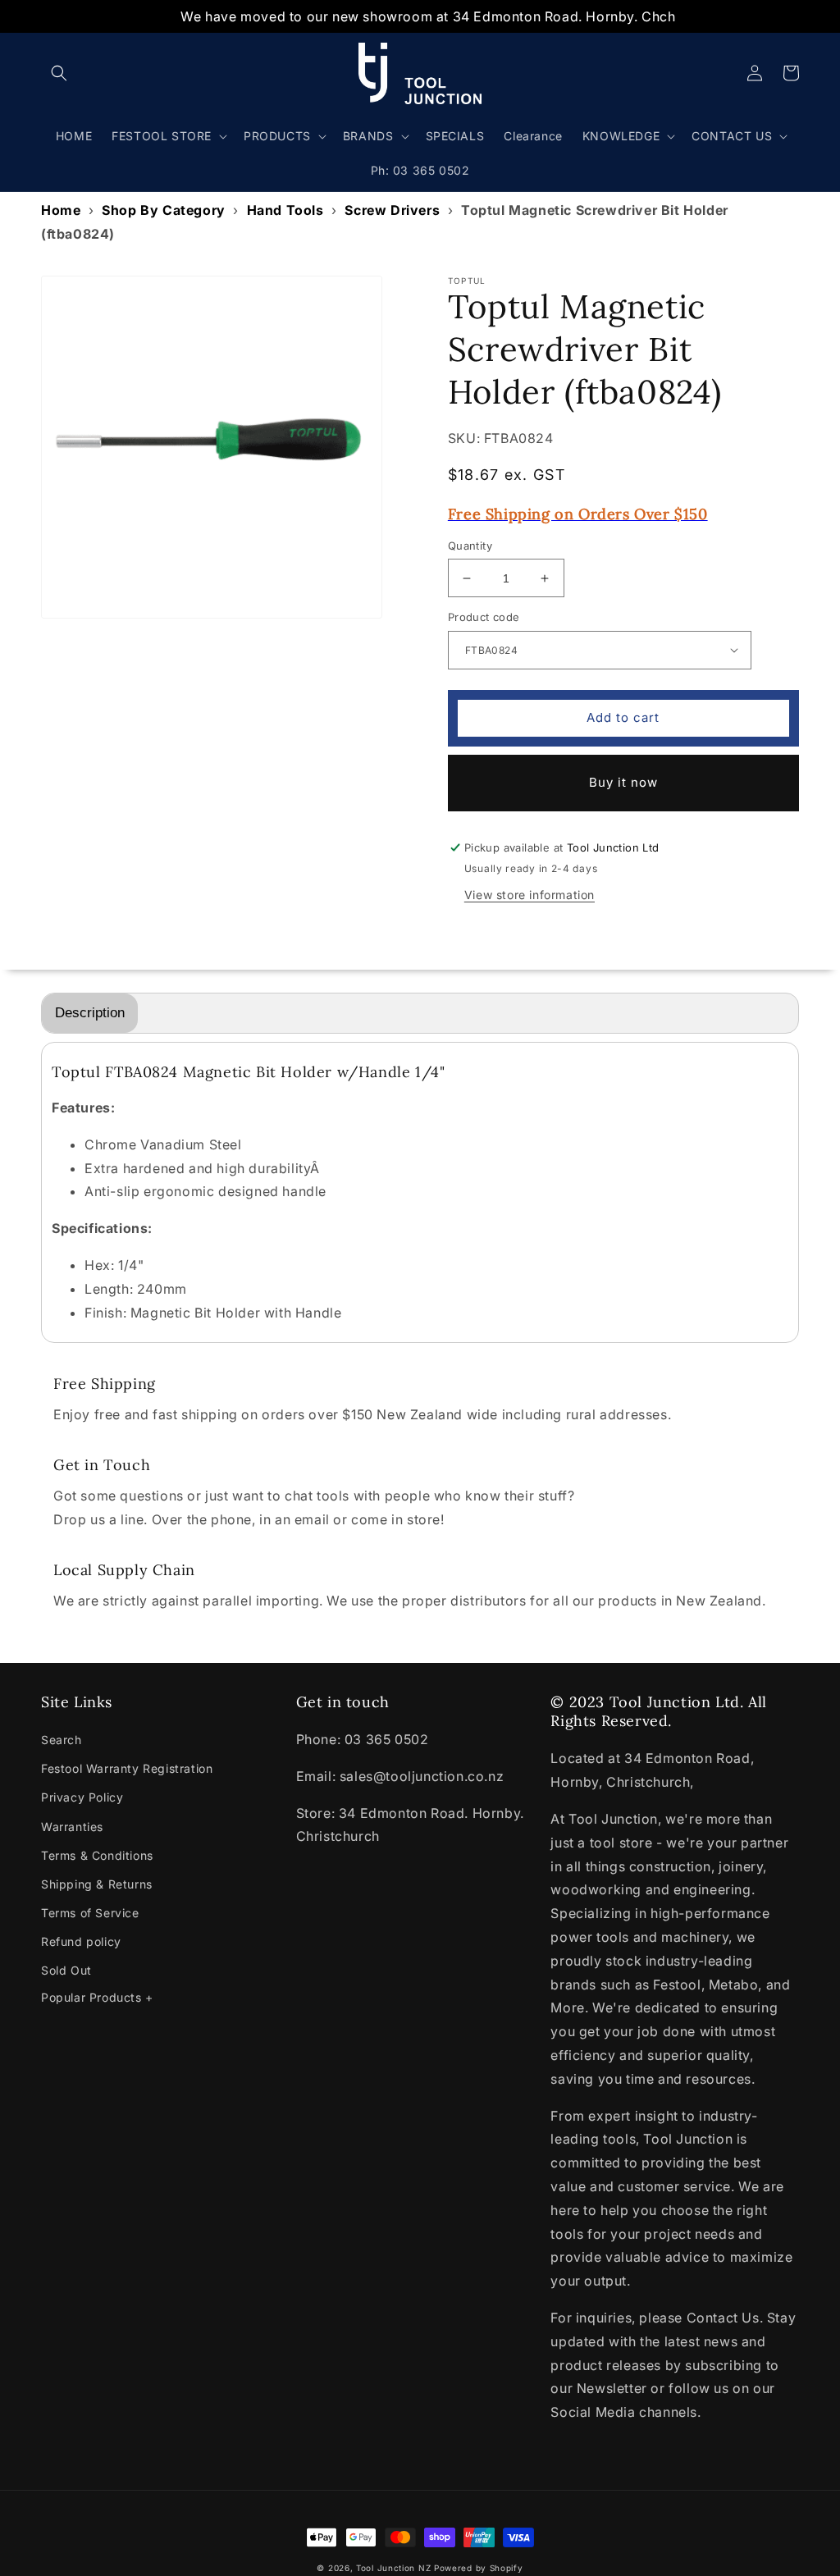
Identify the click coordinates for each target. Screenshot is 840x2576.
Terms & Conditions (97, 1855)
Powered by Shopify (479, 2568)
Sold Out (66, 1970)
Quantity (470, 546)
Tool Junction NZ (393, 2568)
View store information (530, 895)
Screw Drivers (392, 210)
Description (90, 1013)
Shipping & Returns (97, 1884)
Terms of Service (90, 1913)
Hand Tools (285, 210)
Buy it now (623, 782)
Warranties (72, 1827)
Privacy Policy (82, 1797)
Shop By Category (164, 210)
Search (62, 1740)
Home (61, 210)
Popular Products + (97, 1997)
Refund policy (81, 1941)
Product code (484, 617)
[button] (59, 73)
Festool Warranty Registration (127, 1768)
